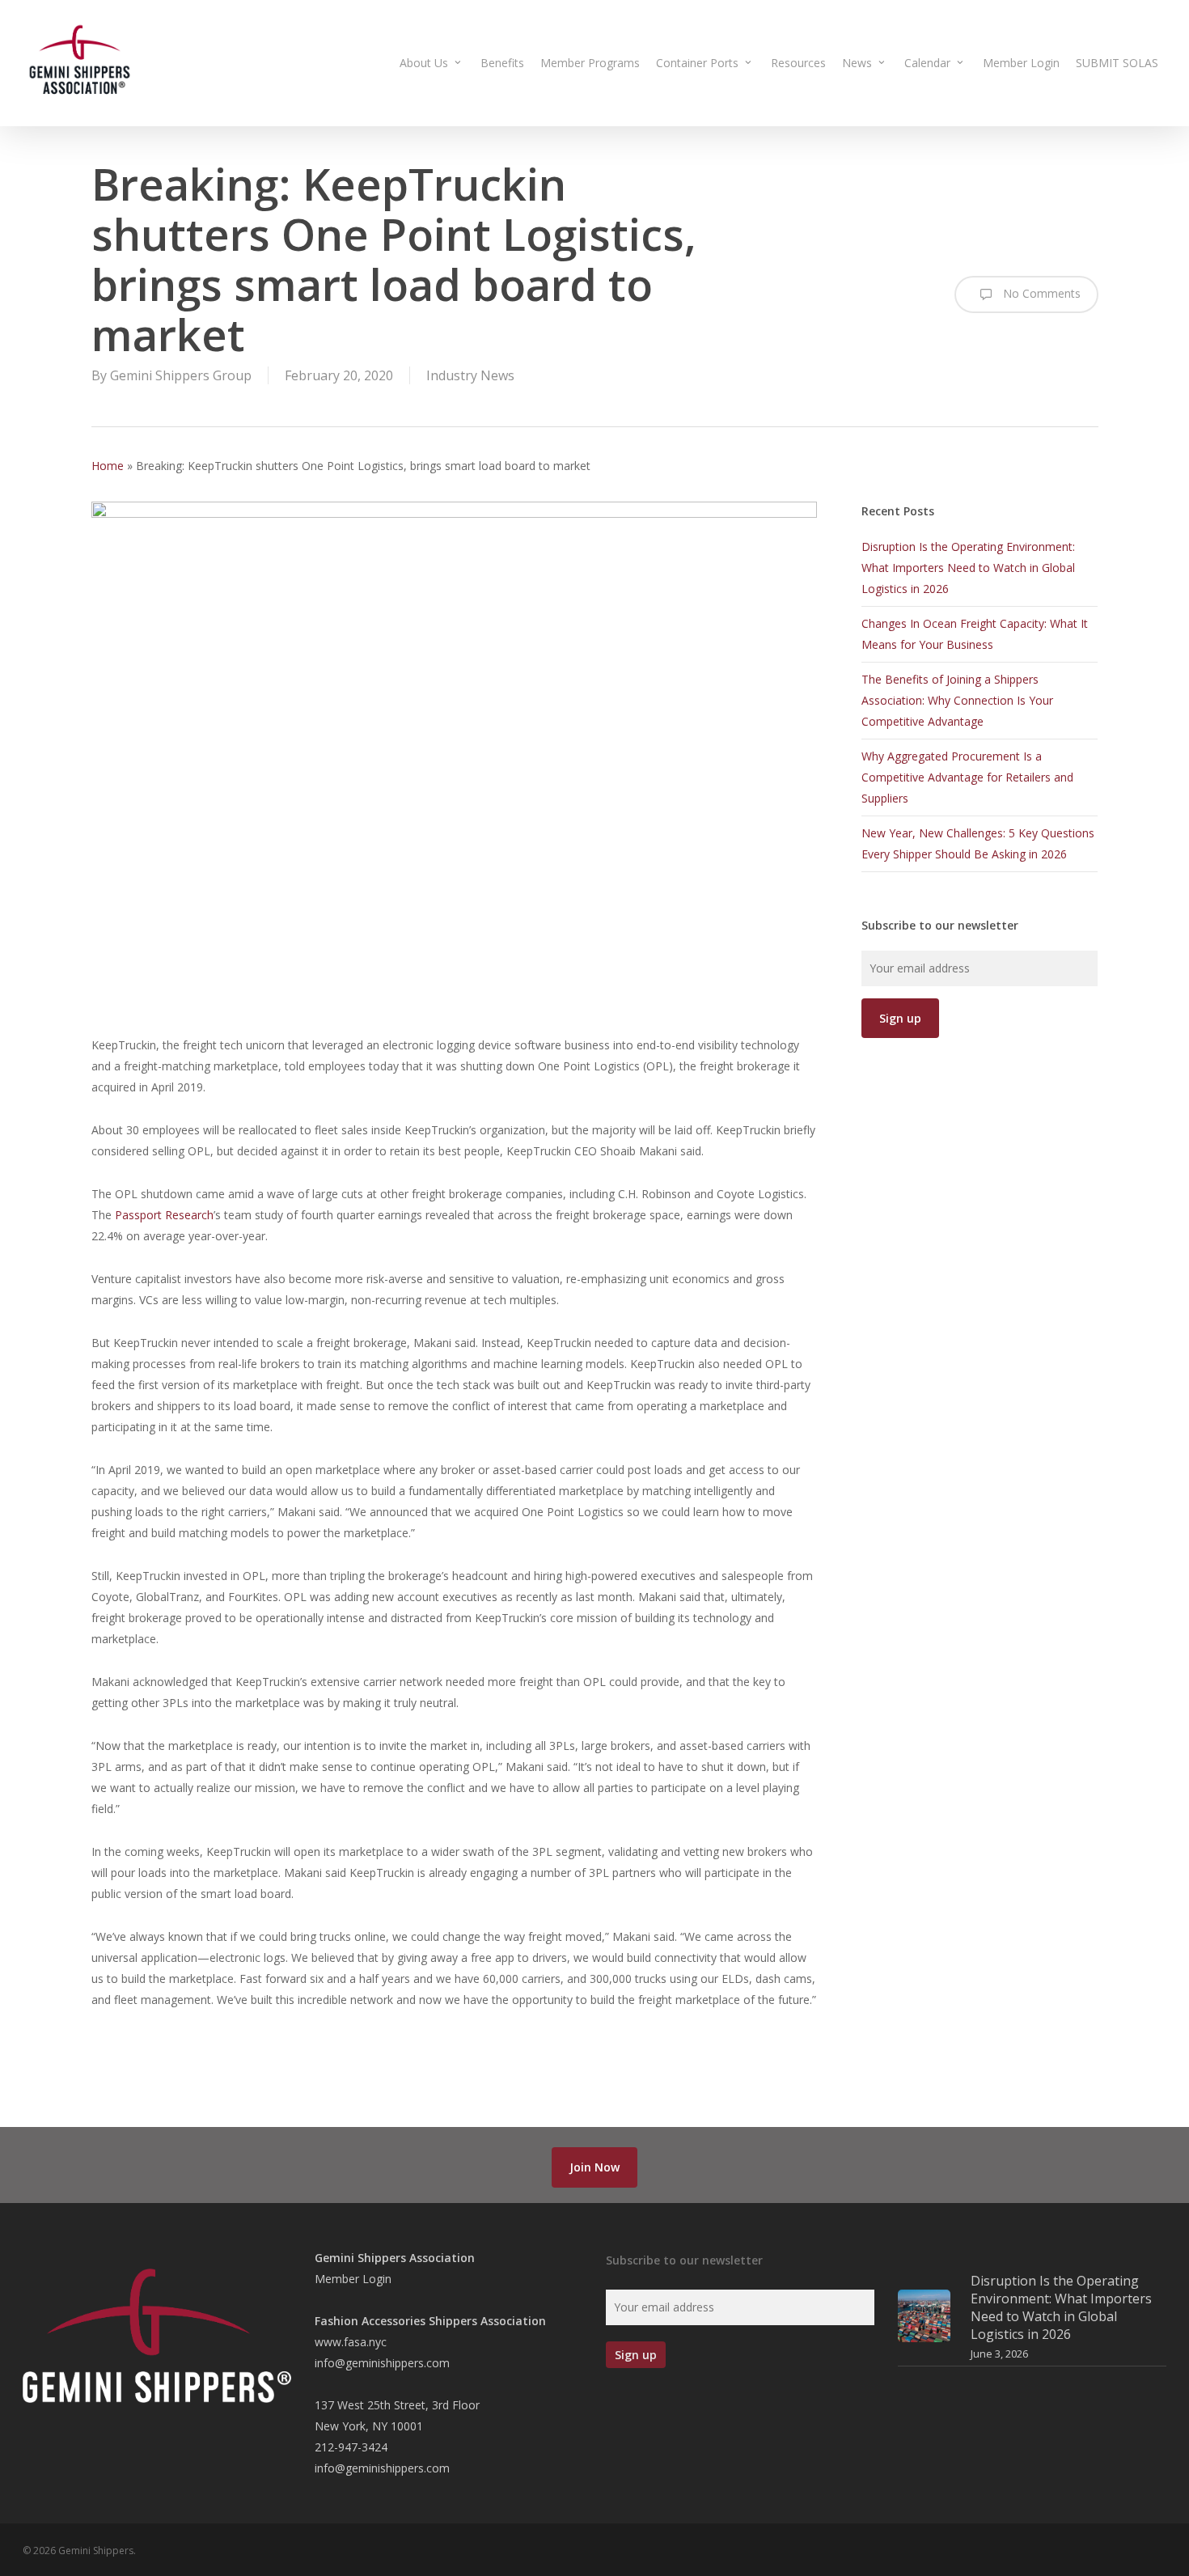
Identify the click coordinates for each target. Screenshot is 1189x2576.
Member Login (353, 2279)
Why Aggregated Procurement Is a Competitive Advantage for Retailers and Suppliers (967, 777)
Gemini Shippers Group (181, 375)
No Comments (1040, 293)
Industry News (470, 375)
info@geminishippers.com (382, 2363)
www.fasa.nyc (351, 2342)
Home (108, 466)
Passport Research (164, 1215)
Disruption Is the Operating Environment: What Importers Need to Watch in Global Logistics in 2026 (968, 568)
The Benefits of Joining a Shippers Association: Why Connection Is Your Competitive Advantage (957, 700)
